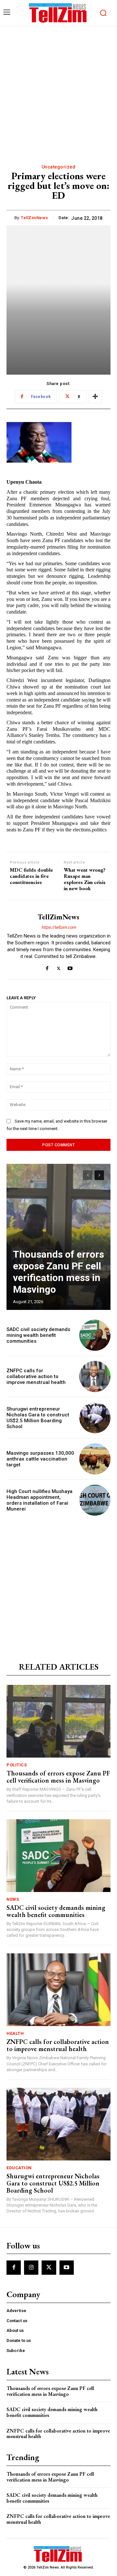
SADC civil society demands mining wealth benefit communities (38, 1335)
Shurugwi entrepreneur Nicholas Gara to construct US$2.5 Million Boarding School (38, 1418)
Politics (17, 1765)
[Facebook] (47, 967)
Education (19, 2168)
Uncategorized (59, 167)
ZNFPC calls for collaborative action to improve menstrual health (36, 1376)
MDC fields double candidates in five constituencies (31, 876)
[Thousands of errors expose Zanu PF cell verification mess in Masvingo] (58, 1237)
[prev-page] (88, 1175)
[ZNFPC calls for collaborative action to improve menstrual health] (95, 1376)
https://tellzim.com (58, 927)
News (13, 1899)
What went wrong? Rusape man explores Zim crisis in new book (85, 879)
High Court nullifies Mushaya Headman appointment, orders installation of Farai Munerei (39, 1500)
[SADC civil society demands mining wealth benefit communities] (95, 1335)
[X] (59, 967)
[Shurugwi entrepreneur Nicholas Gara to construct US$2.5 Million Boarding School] (95, 1418)
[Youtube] (70, 967)
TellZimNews (34, 218)
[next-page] (99, 1175)
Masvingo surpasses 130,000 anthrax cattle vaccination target (40, 1459)
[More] (95, 397)
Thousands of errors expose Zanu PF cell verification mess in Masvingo (58, 1272)
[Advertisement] (58, 88)
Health (15, 2033)
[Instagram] (31, 2268)
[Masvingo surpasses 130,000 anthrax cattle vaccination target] (95, 1459)
